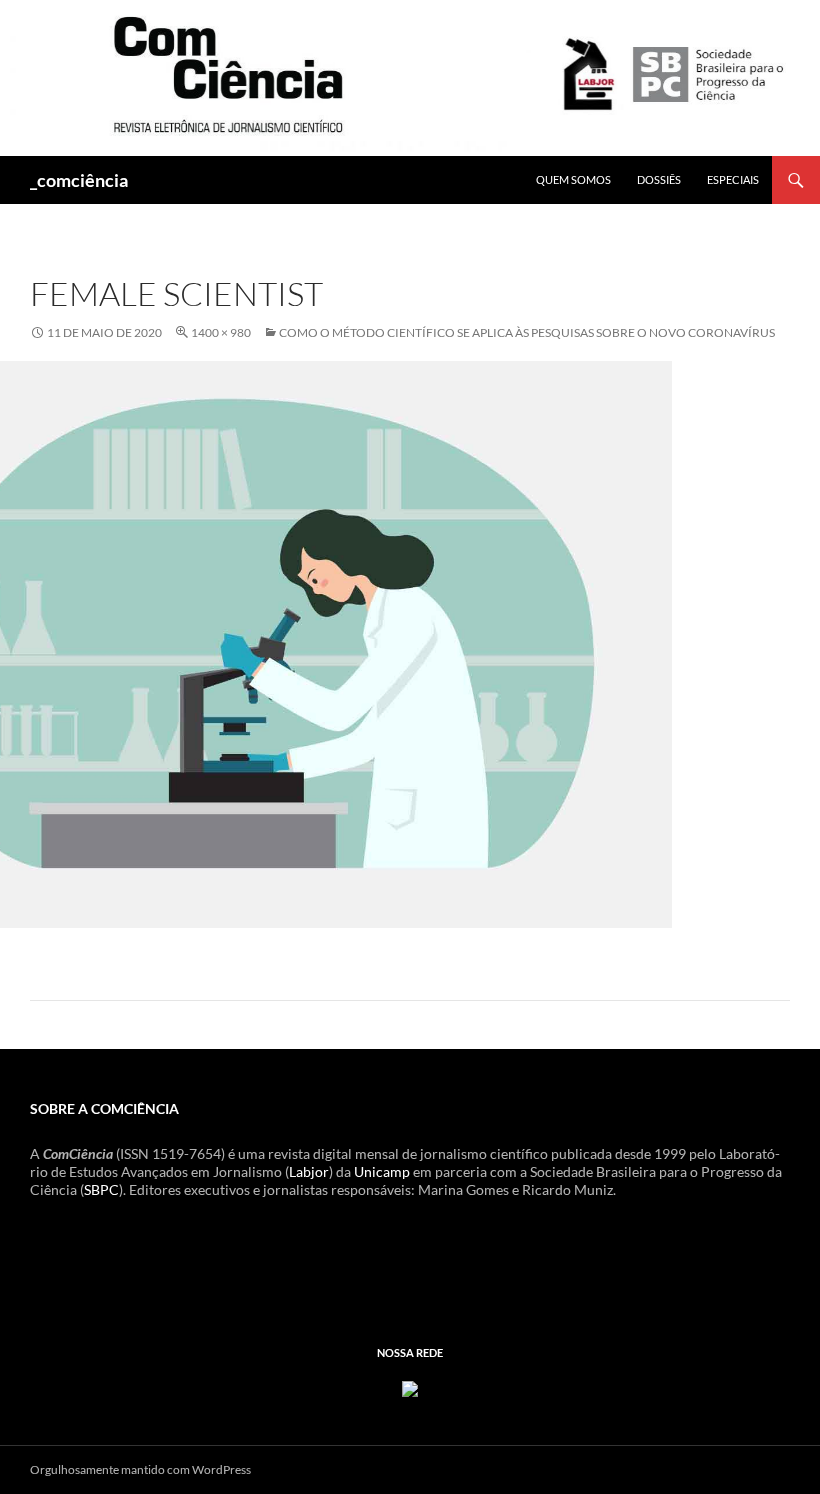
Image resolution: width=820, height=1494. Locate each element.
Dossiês (659, 179)
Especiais (733, 179)
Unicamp (382, 1171)
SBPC (101, 1189)
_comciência (79, 180)
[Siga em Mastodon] (410, 1387)
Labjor (309, 1171)
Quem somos (573, 179)
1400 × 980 (221, 332)
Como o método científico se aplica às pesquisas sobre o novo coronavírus (527, 332)
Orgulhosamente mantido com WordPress (140, 1469)
